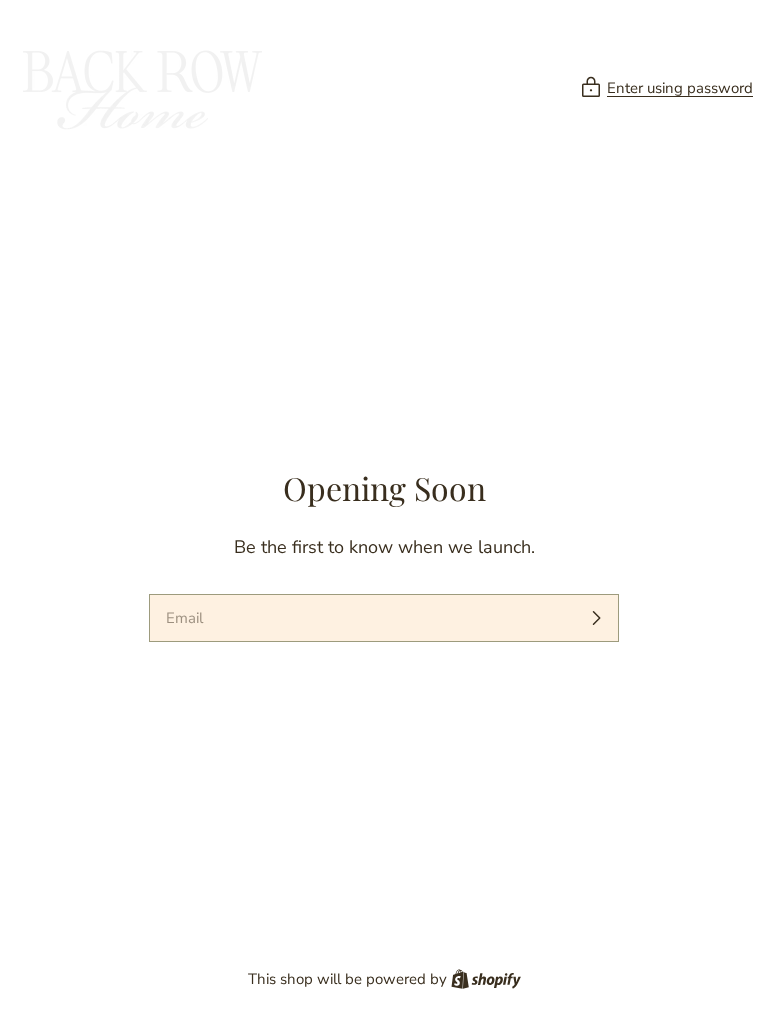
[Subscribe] (596, 618)
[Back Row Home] (140, 88)
